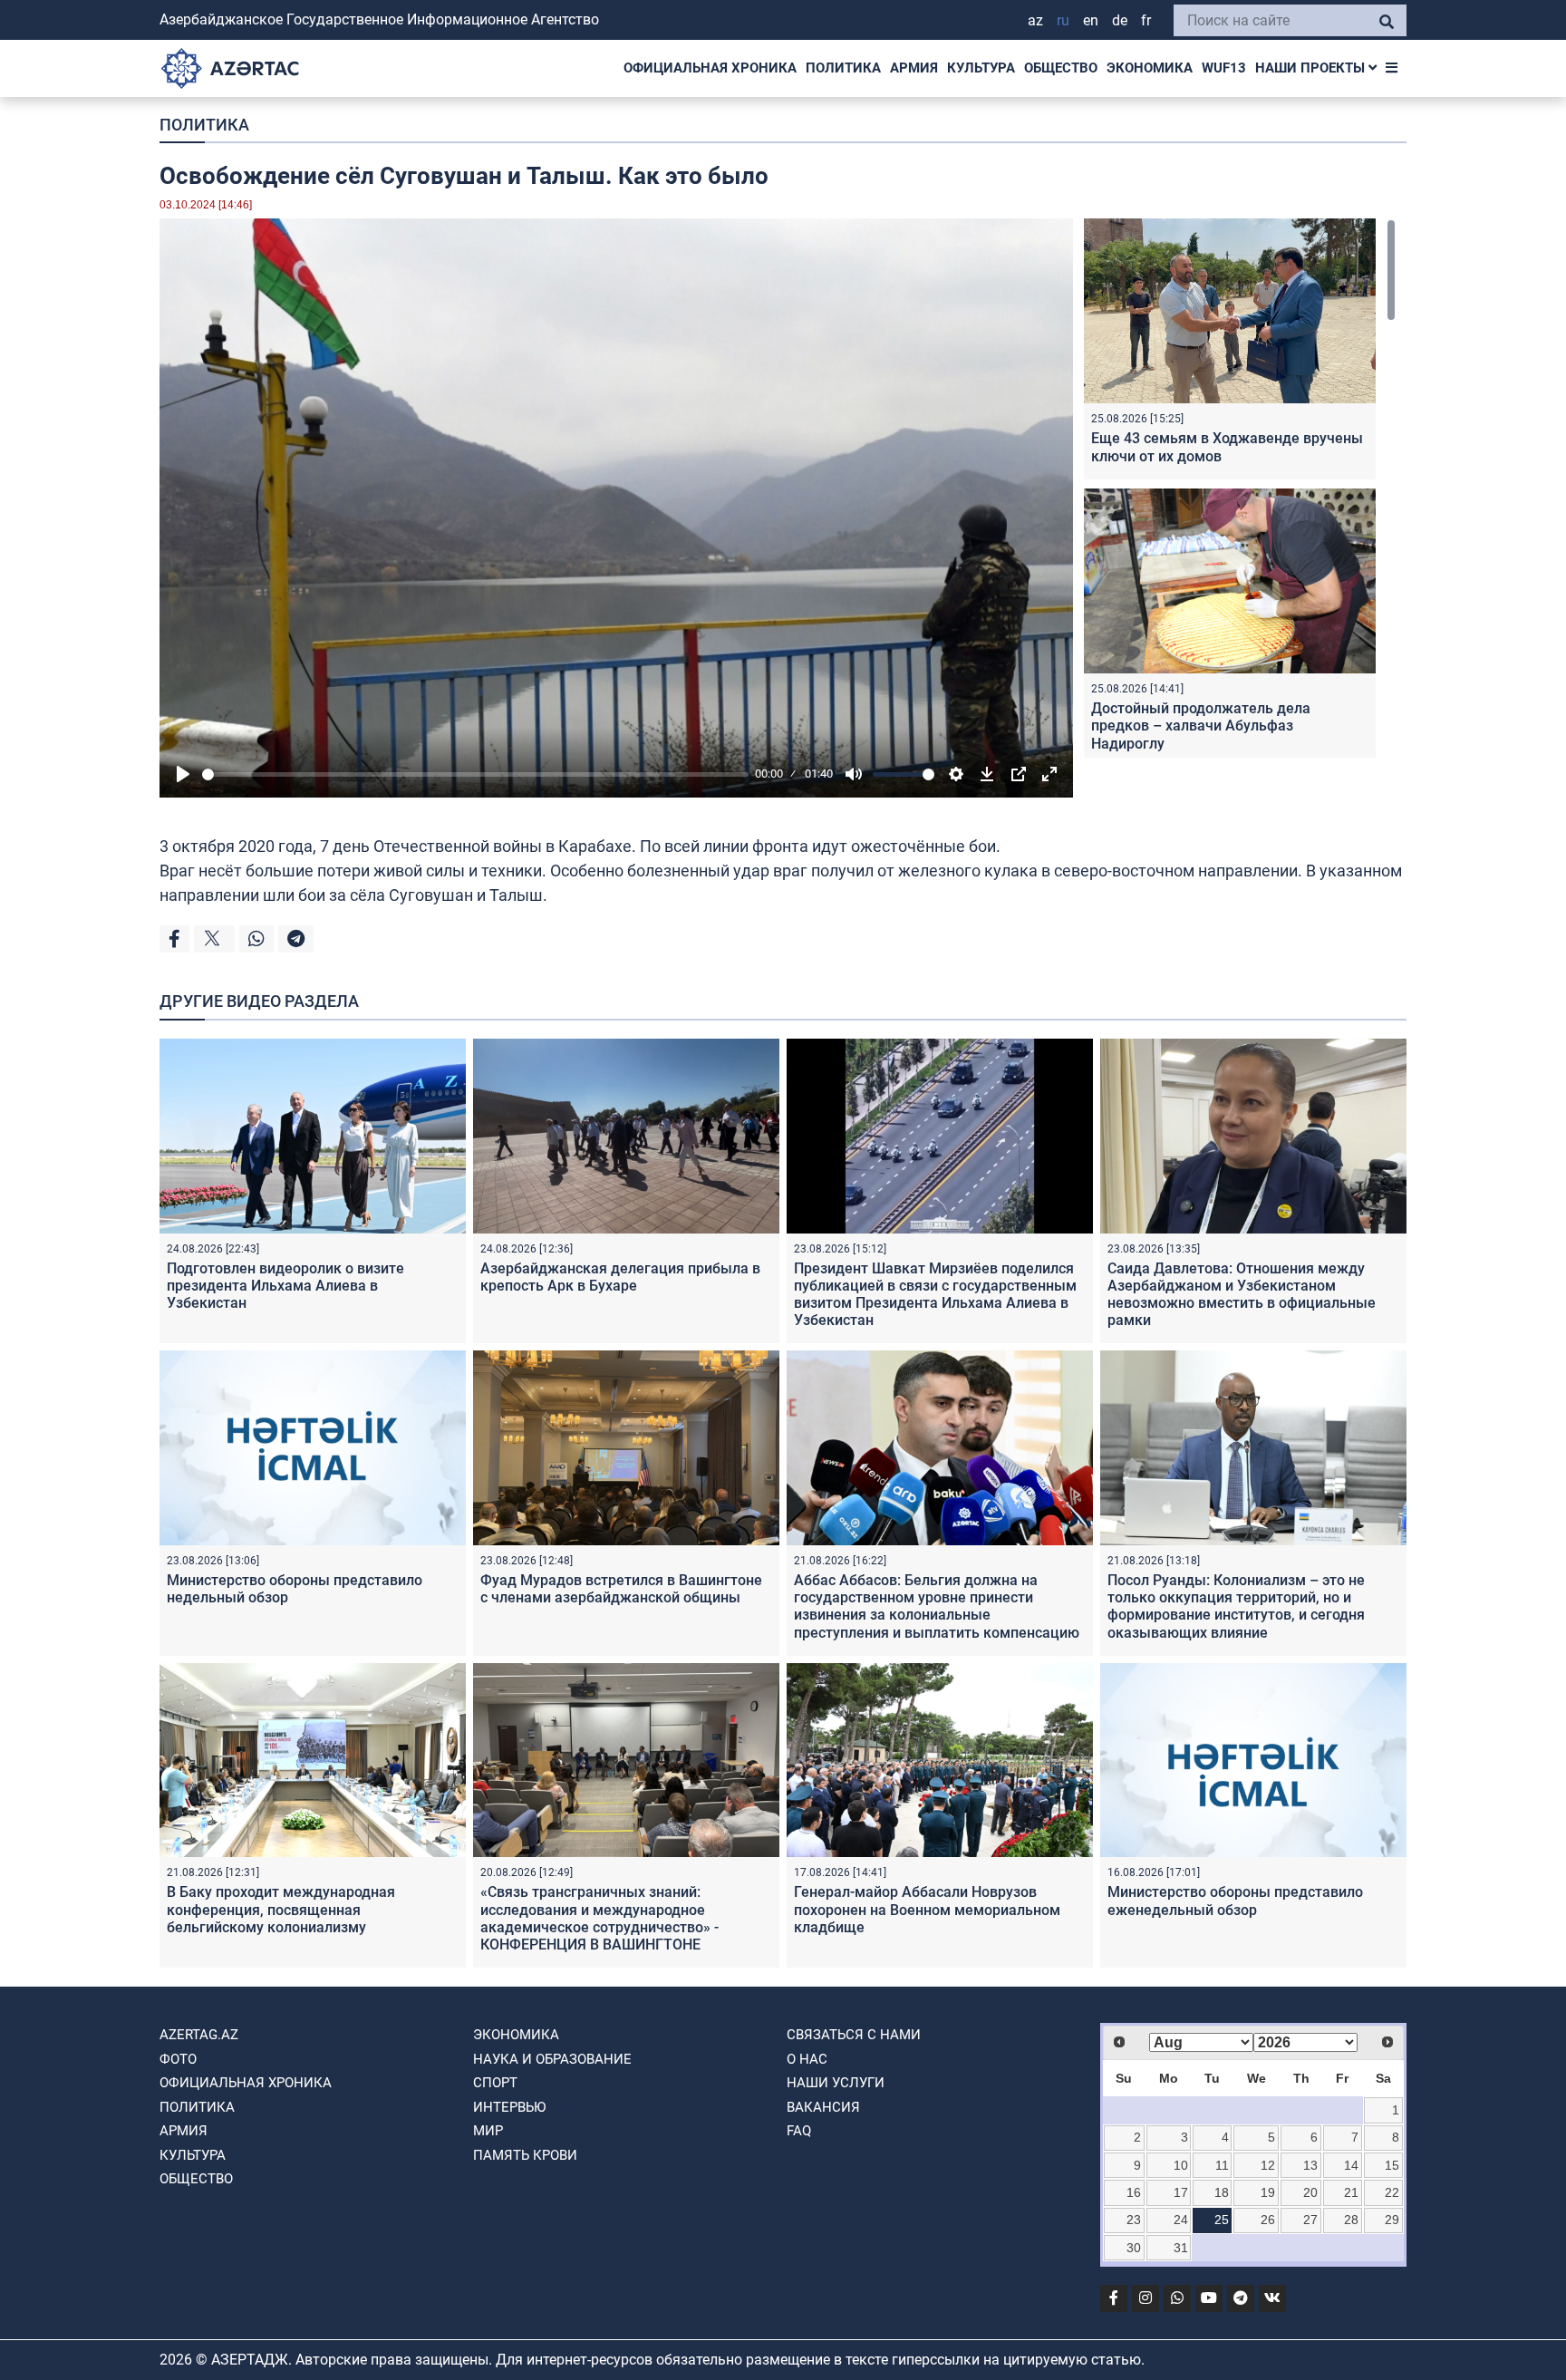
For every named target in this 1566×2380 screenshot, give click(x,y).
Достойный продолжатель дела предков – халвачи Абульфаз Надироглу (1201, 726)
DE (1120, 20)
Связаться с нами (854, 2035)
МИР (488, 2131)
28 (1351, 2220)
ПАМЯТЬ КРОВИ (525, 2155)
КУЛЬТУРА (981, 68)
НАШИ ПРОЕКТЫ (1312, 68)
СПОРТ (495, 2083)
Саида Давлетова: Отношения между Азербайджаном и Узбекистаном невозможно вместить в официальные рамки (1242, 1295)
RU (1063, 20)
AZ (1035, 20)
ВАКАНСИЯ (823, 2107)
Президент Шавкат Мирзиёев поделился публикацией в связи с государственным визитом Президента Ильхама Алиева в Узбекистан (935, 1295)
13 (1310, 2165)
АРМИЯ (914, 68)
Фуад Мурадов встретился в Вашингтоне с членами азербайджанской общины (621, 1589)
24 (1181, 2220)
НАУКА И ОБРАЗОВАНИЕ (552, 2059)
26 (1268, 2220)
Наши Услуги (836, 2083)
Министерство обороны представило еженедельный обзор (1235, 1901)
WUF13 (1224, 68)
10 (1181, 2165)
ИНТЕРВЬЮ (509, 2107)
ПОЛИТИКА (843, 68)
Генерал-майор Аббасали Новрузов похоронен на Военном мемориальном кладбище (927, 1909)
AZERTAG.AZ (199, 2035)
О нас (807, 2059)
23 (1134, 2220)
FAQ (799, 2131)
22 (1392, 2192)
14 (1351, 2165)
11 (1222, 2165)
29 (1392, 2220)
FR (1146, 20)
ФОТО (178, 2059)
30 (1134, 2248)
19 (1268, 2192)
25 (1222, 2220)
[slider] (475, 774)
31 (1181, 2248)
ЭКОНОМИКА (1150, 68)
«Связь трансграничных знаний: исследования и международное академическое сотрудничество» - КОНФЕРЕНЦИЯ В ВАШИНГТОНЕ (599, 1918)
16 (1134, 2192)
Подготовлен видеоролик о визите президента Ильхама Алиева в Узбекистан (285, 1286)
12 (1268, 2165)
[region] (1240, 488)
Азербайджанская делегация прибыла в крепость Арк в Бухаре (620, 1277)
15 (1392, 2165)
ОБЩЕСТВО (1061, 68)
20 (1310, 2192)
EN (1091, 20)
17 (1181, 2192)
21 (1351, 2192)
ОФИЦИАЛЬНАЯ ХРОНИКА (710, 68)
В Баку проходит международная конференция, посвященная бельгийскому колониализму (281, 1909)
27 (1310, 2220)
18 (1222, 2192)
